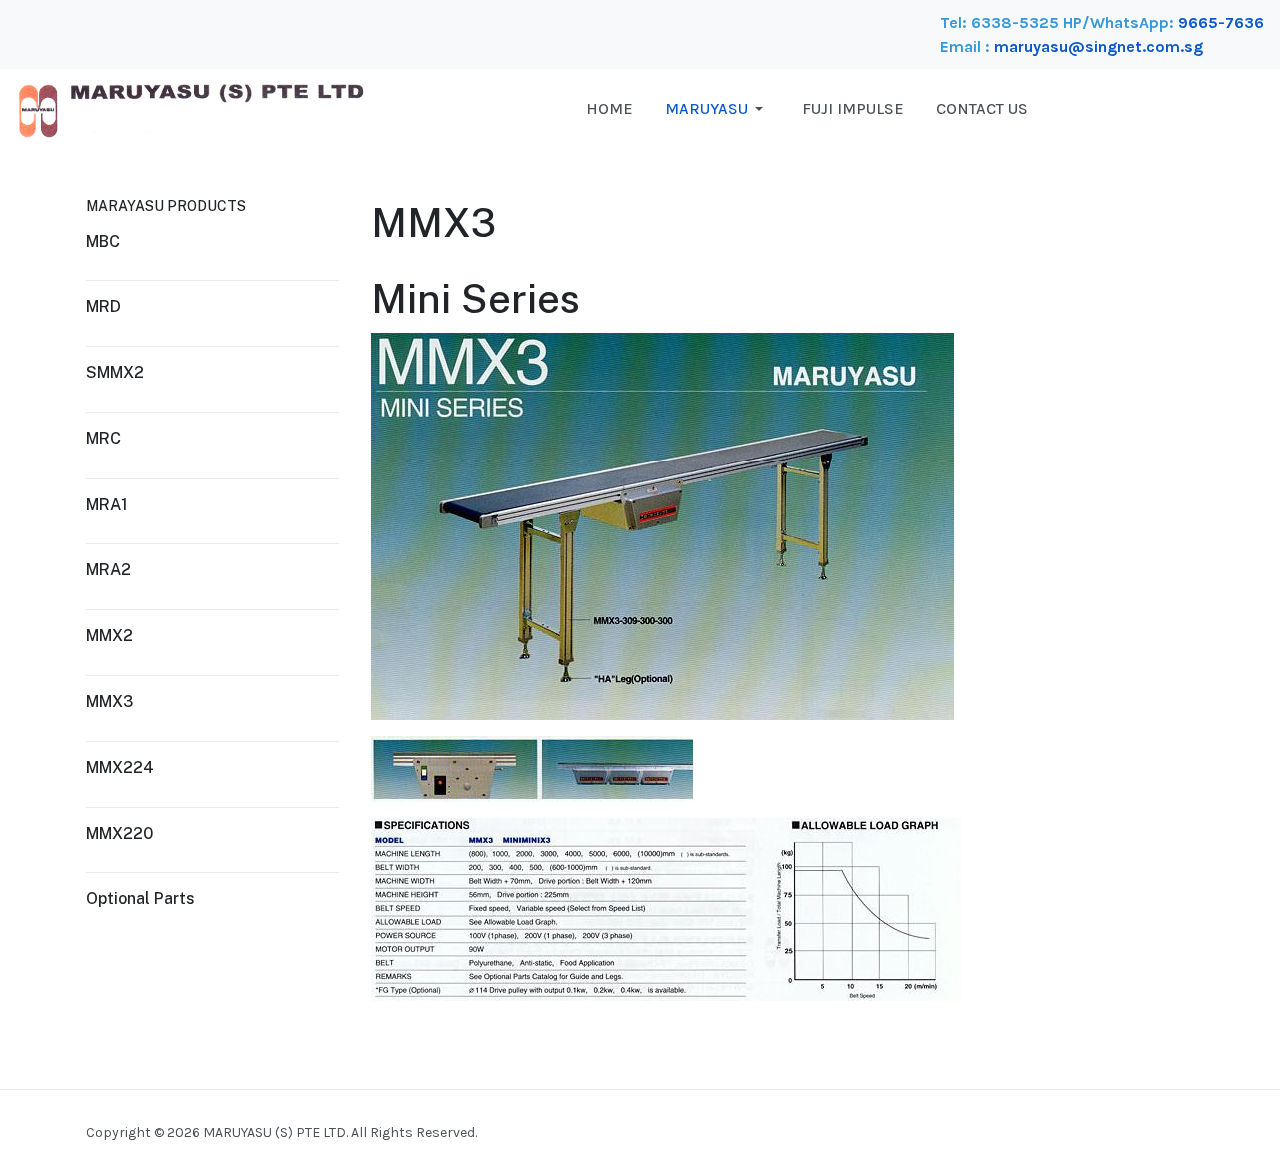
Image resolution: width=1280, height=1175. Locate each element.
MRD (103, 306)
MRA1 (107, 504)
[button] (717, 109)
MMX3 (109, 701)
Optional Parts (140, 898)
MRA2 (108, 569)
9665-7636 (1221, 22)
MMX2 (109, 635)
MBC (103, 241)
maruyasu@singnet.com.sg (1098, 46)
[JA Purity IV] (191, 107)
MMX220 (119, 833)
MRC (103, 438)
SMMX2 (115, 372)
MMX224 (120, 767)
